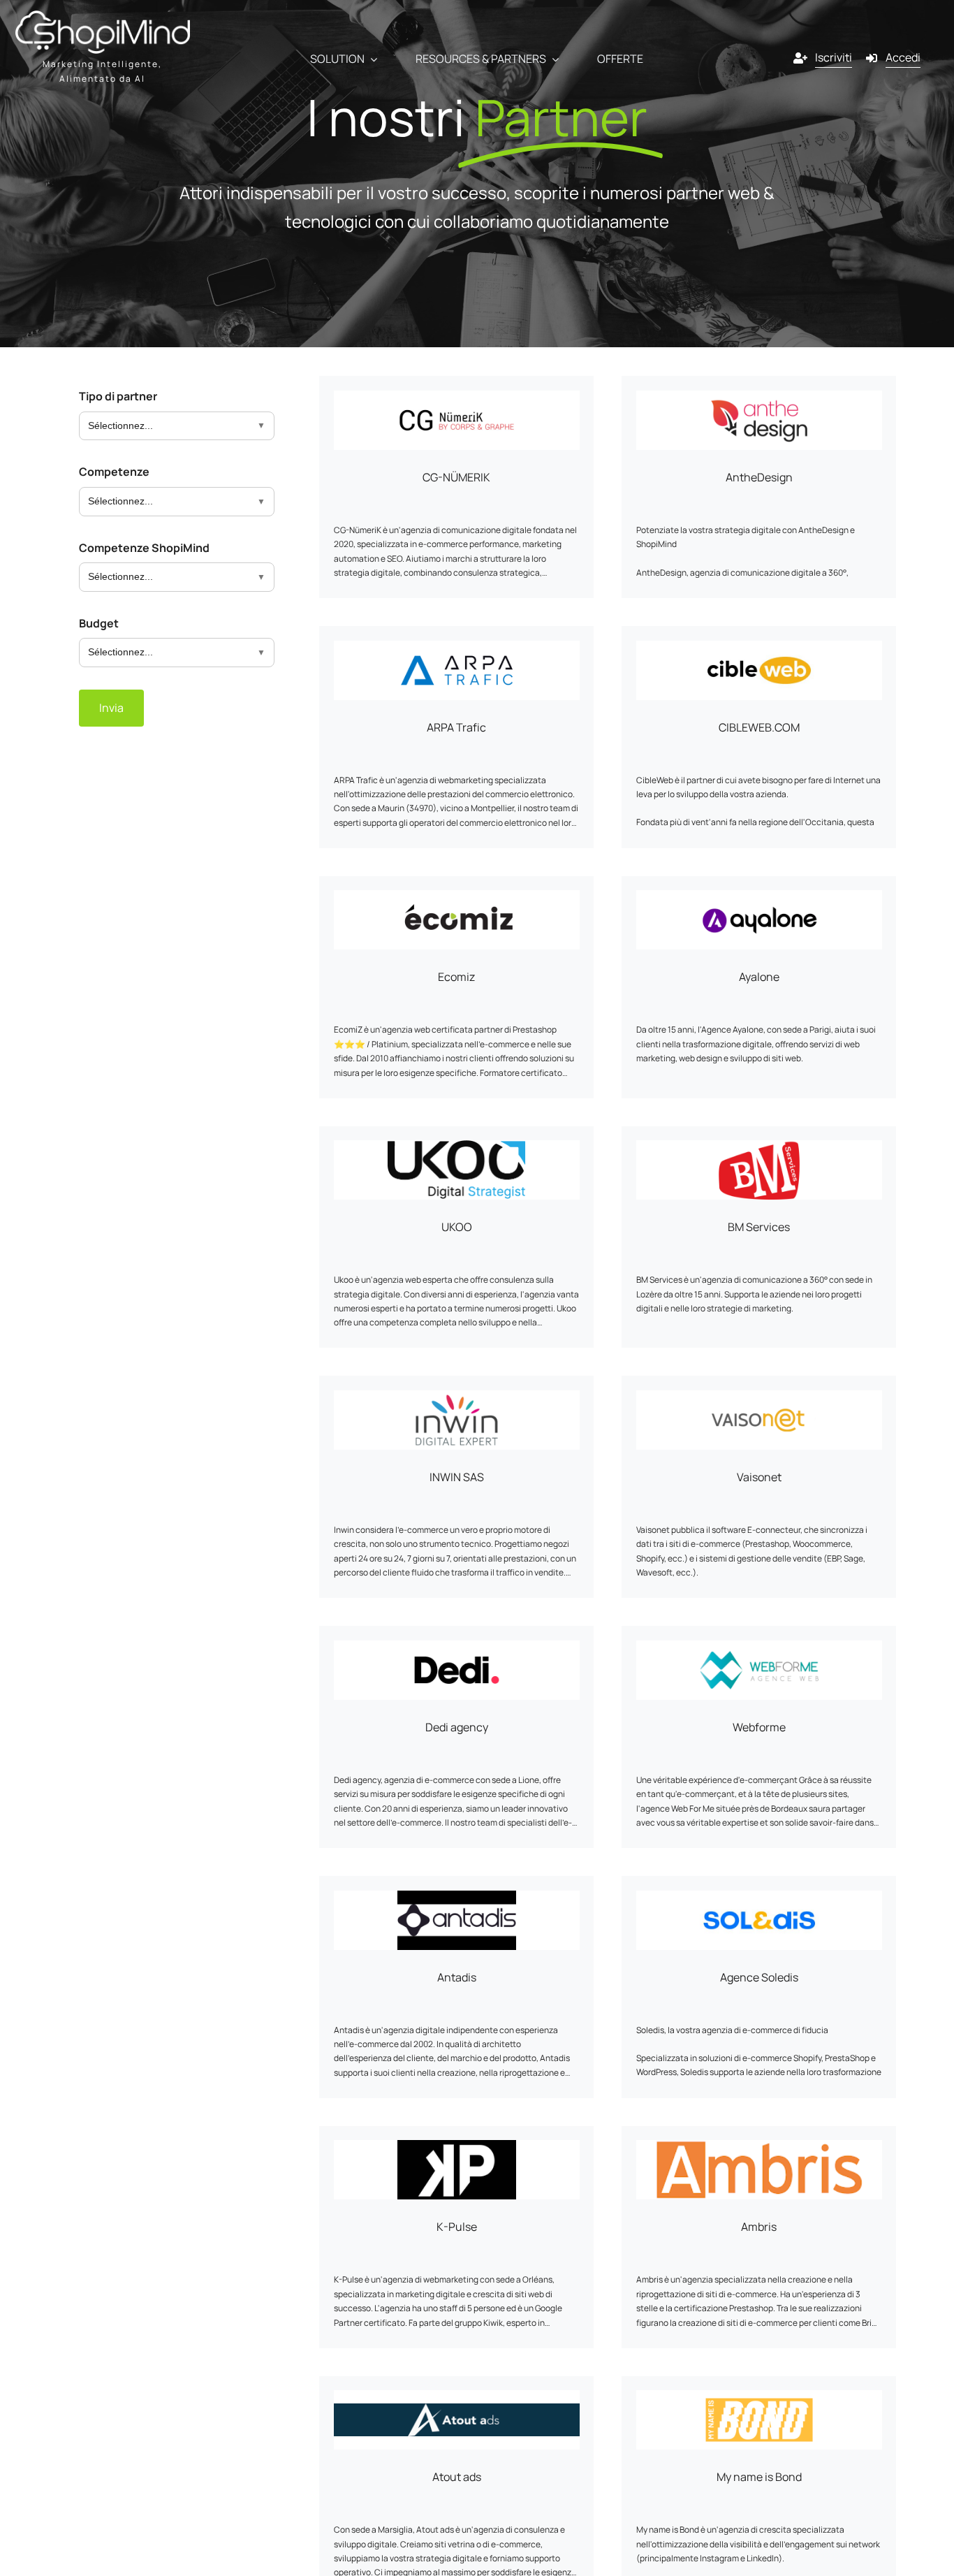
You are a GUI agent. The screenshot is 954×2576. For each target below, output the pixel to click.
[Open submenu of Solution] (371, 59)
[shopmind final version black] (103, 16)
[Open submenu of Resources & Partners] (552, 59)
